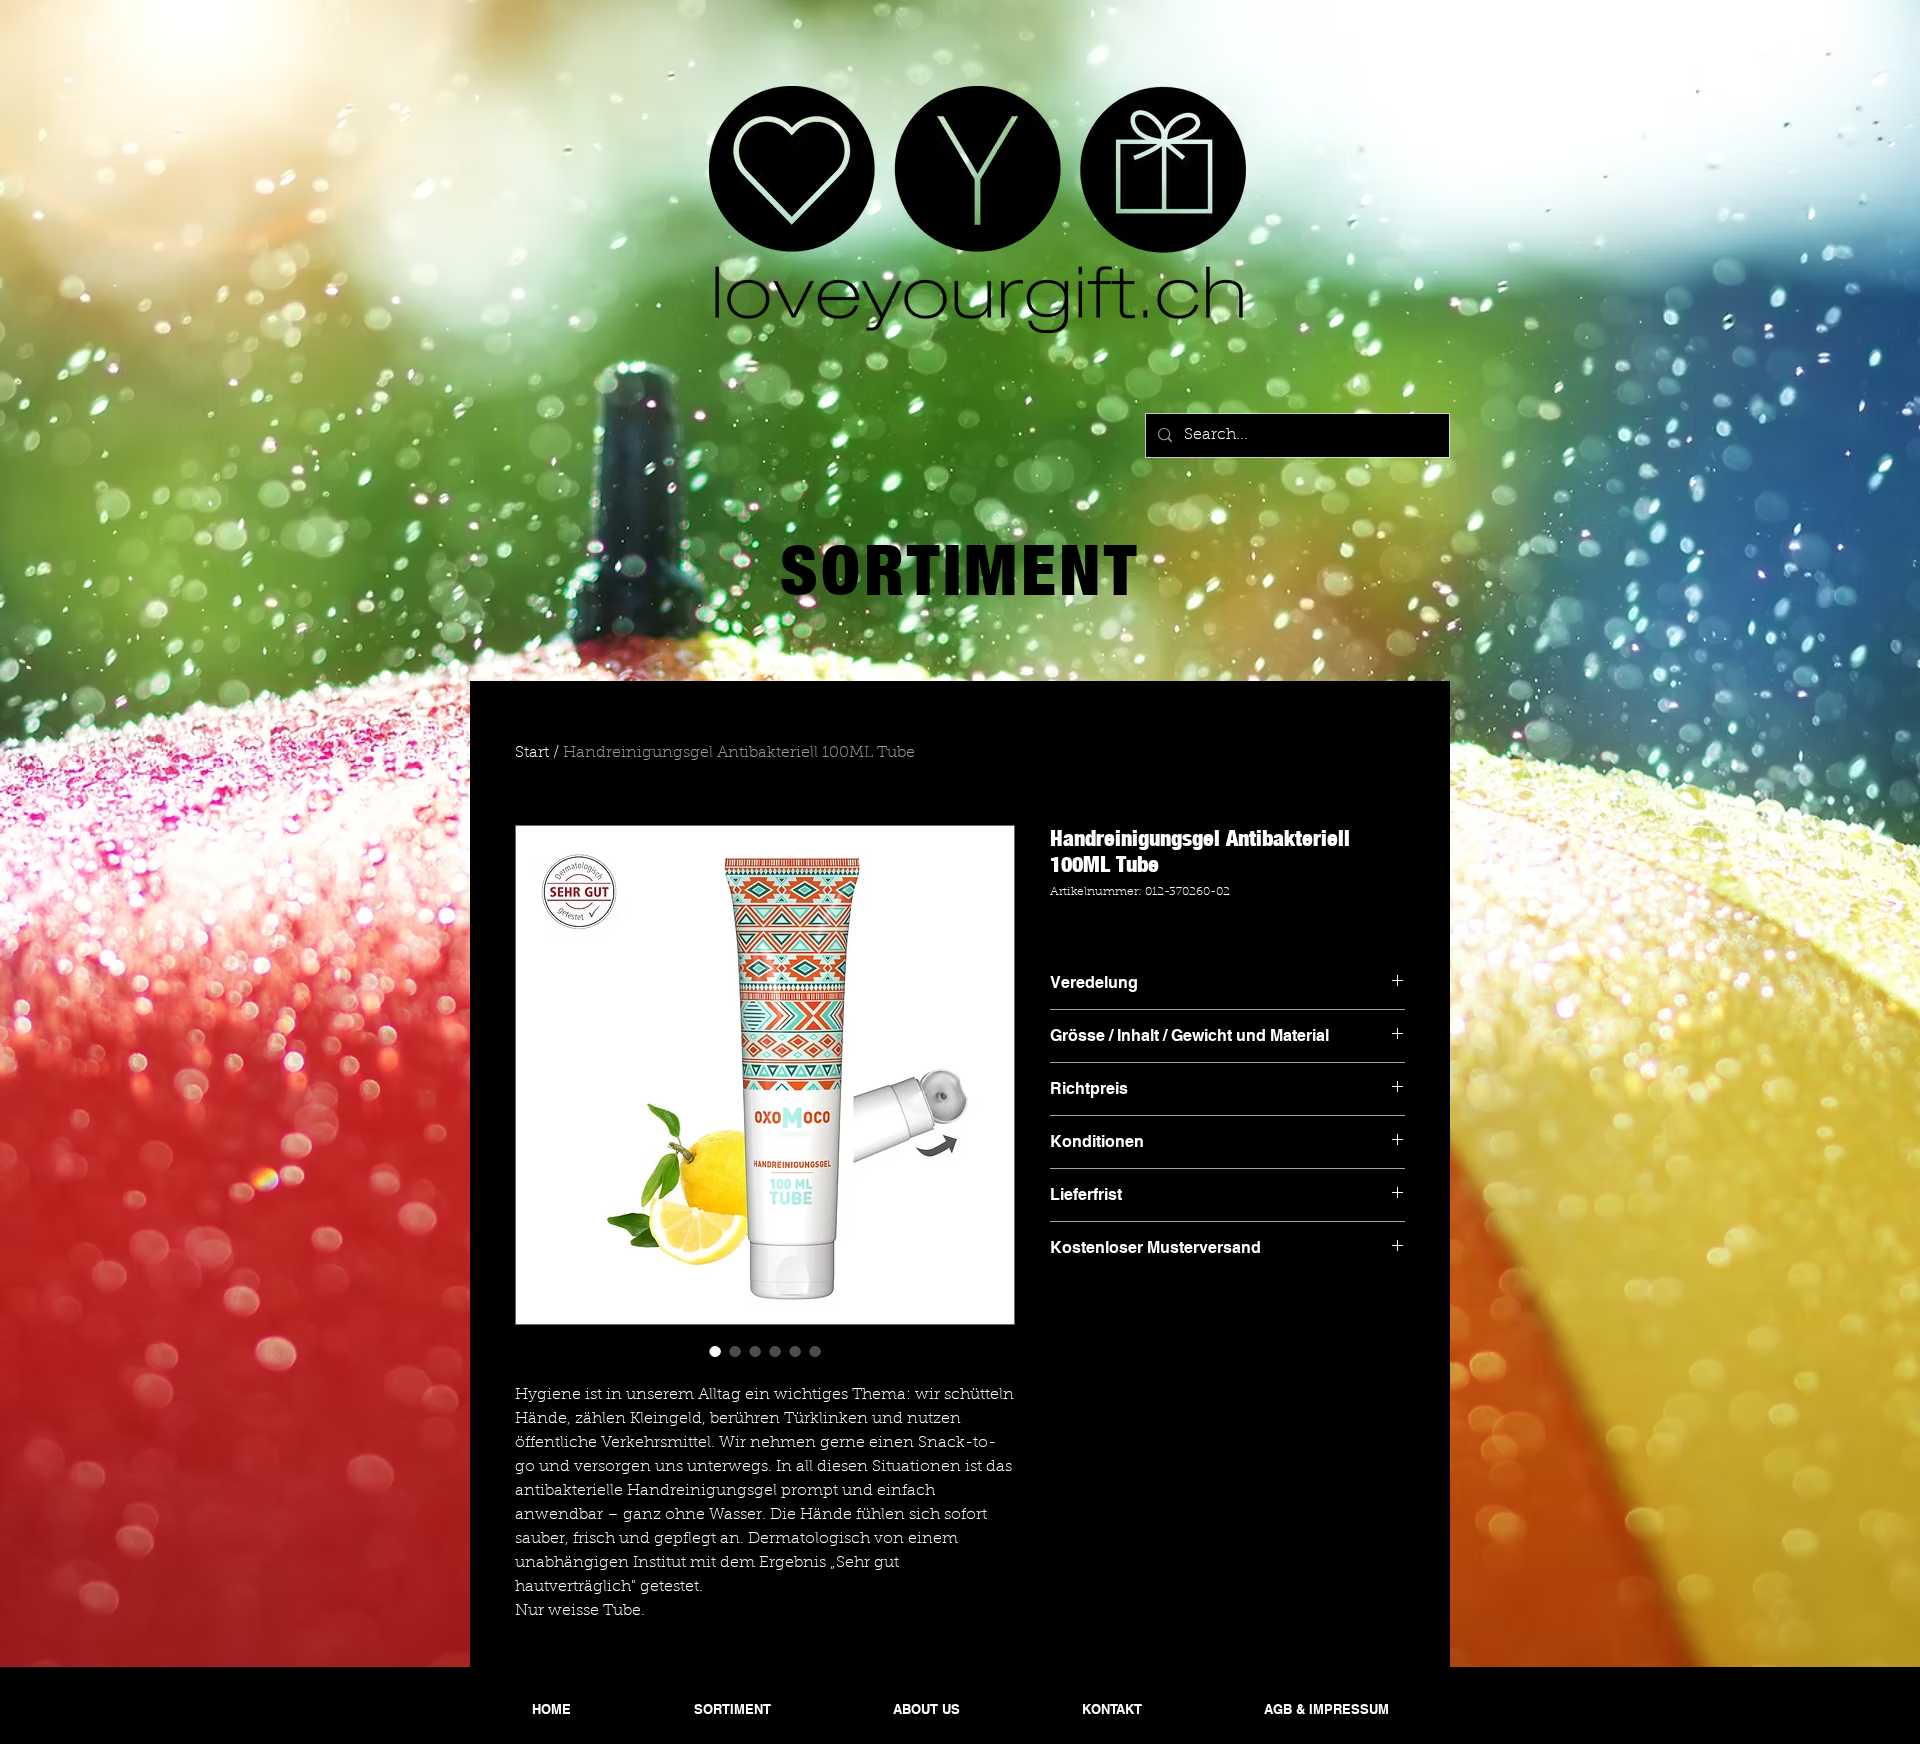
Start (532, 753)
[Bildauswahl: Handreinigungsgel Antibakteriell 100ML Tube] (715, 1351)
